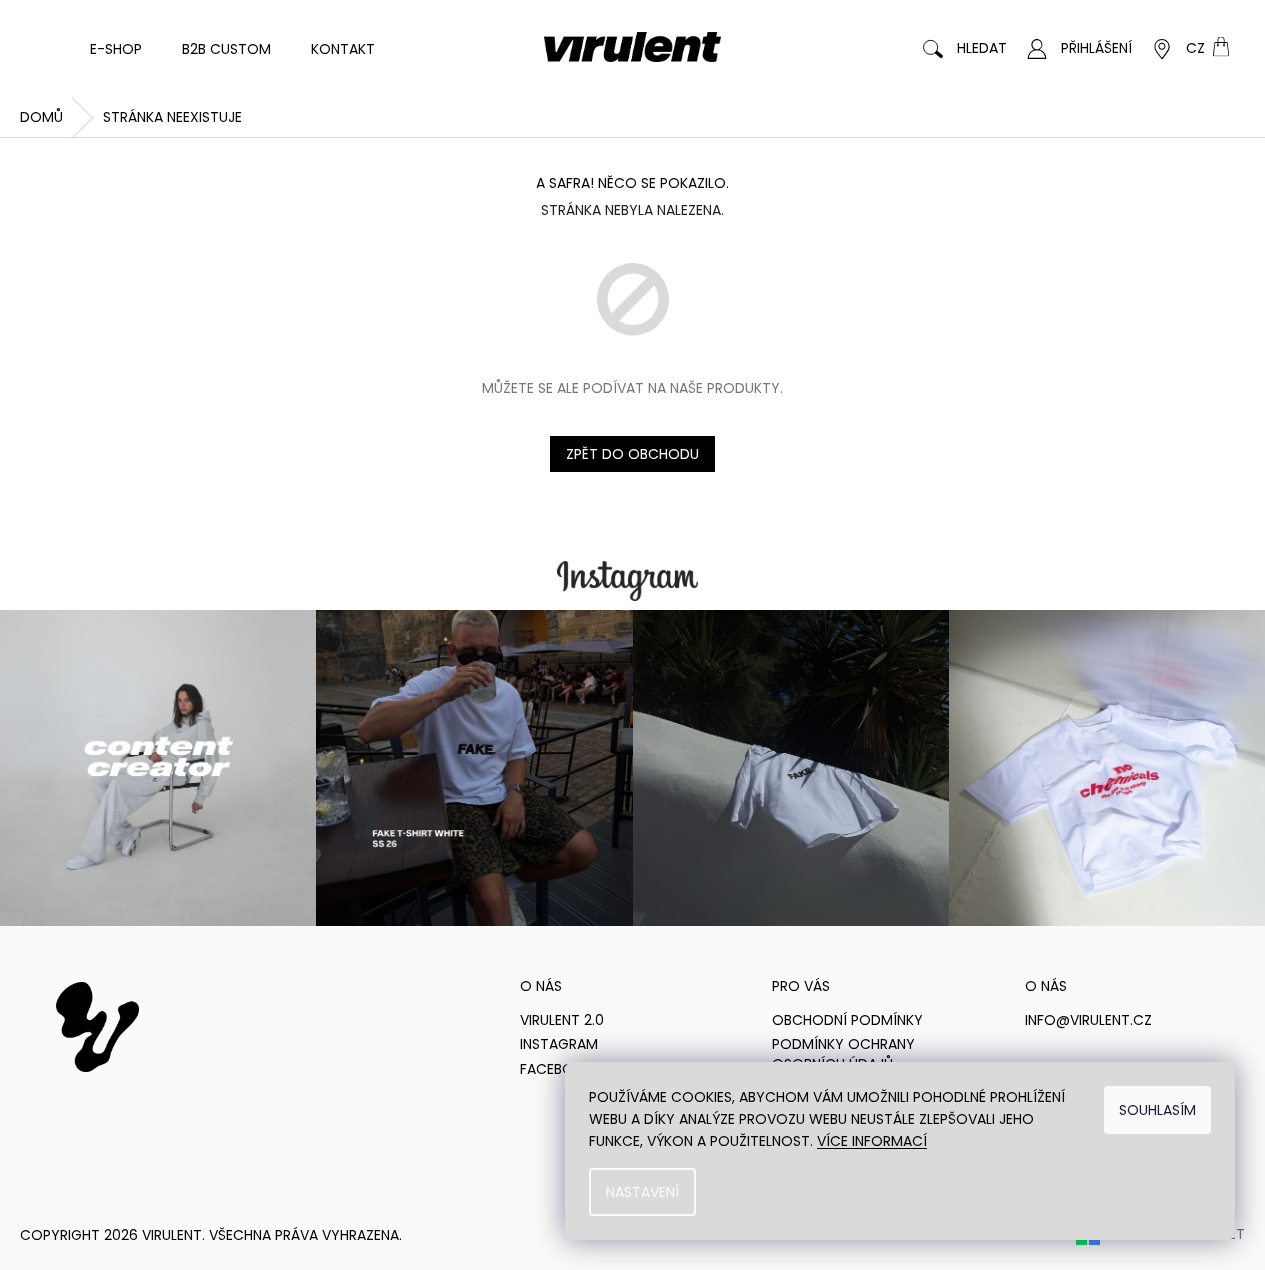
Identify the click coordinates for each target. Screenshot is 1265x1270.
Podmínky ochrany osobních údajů (843, 1054)
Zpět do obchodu (632, 454)
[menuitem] (116, 49)
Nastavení (642, 1192)
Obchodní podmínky (847, 1020)
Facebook (557, 1069)
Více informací (872, 1141)
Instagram (559, 1044)
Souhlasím (1157, 1110)
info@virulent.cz (1088, 1020)
